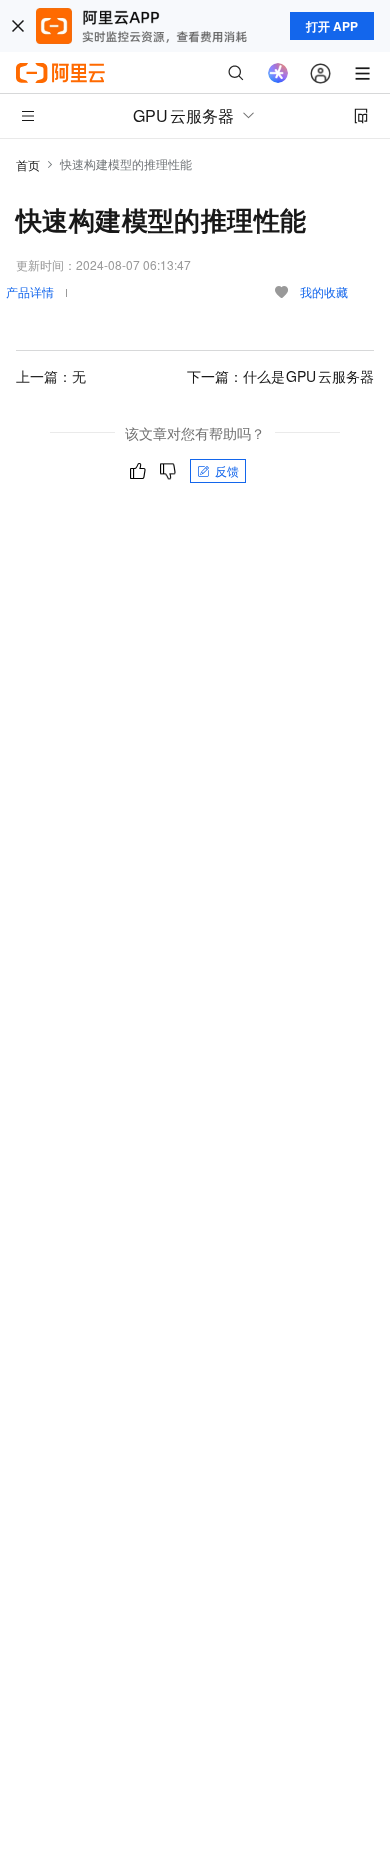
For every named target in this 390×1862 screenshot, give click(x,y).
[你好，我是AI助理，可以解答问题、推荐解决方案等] (278, 73)
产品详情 (30, 291)
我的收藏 (324, 291)
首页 (28, 164)
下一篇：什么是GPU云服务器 (281, 376)
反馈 (227, 470)
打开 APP (332, 26)
